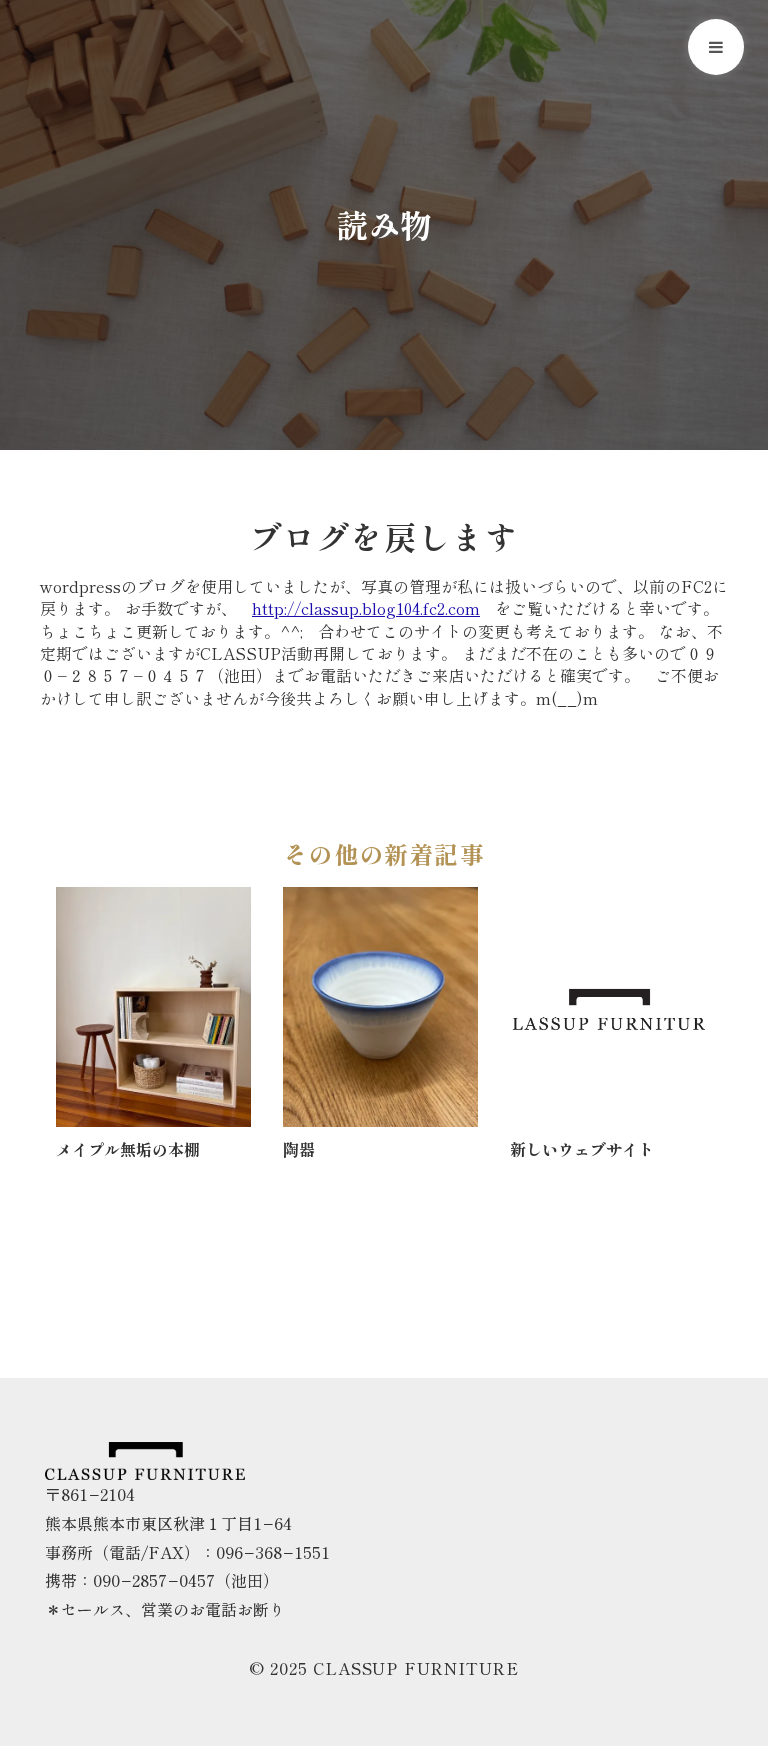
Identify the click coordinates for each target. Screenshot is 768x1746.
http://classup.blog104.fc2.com (366, 608)
